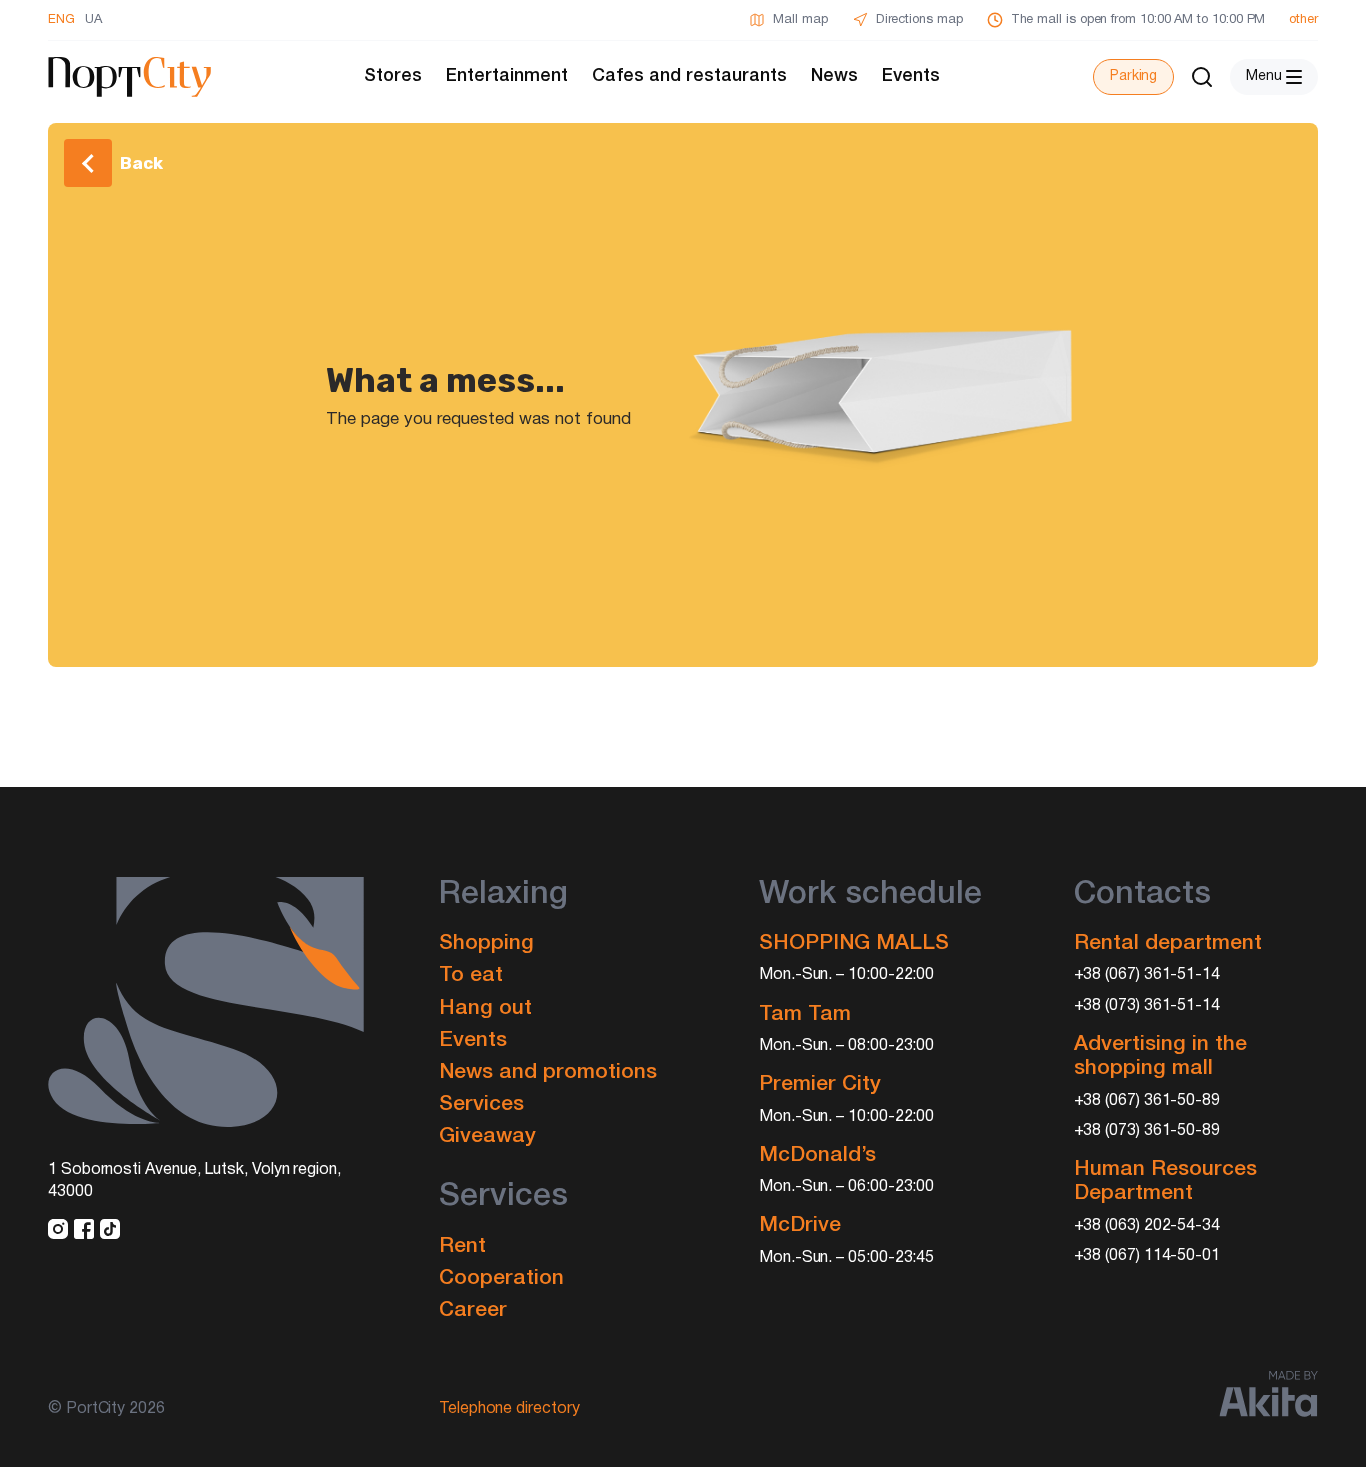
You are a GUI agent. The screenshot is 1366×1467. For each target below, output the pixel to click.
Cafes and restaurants (689, 76)
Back (141, 163)
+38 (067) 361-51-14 (1147, 975)
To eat (471, 975)
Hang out (485, 1008)
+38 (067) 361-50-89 (1147, 1101)
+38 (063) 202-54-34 (1147, 1226)
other (1303, 20)
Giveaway (487, 1136)
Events (911, 76)
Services (481, 1104)
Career (473, 1310)
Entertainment (507, 76)
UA (93, 20)
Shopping (486, 943)
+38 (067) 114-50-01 (1147, 1256)
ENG (61, 20)
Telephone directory (509, 1409)
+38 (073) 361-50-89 (1147, 1131)
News (834, 76)
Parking (1133, 76)
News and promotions (548, 1072)
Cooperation (501, 1278)
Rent (462, 1246)
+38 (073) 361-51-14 (1147, 1006)
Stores (393, 76)
